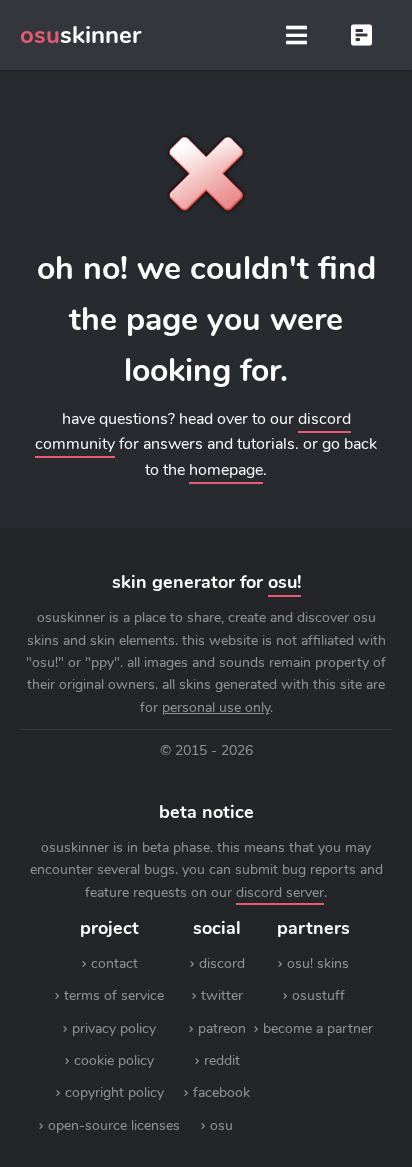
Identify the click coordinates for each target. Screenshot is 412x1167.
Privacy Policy (114, 1028)
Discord (222, 963)
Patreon (222, 1028)
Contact (114, 963)
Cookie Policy (114, 1060)
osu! (284, 582)
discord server (280, 892)
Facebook (221, 1092)
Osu (221, 1125)
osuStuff (318, 995)
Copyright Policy (114, 1092)
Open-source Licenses (114, 1125)
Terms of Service (114, 995)
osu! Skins (318, 963)
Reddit (222, 1060)
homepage (226, 470)
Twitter (222, 995)
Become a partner (318, 1028)
